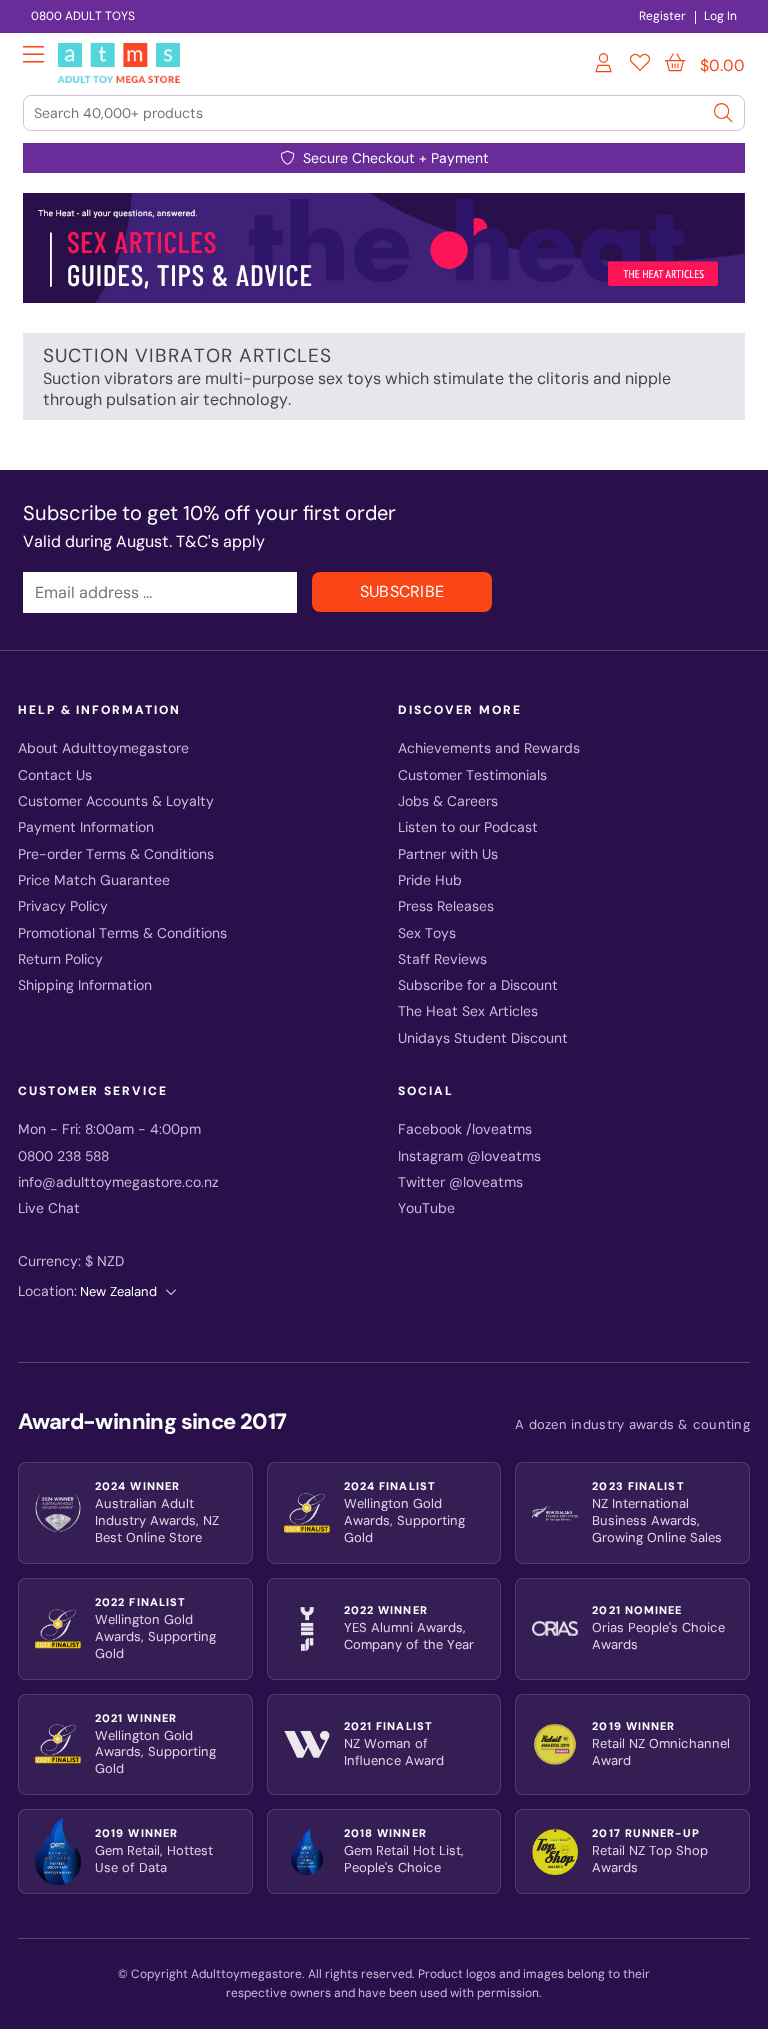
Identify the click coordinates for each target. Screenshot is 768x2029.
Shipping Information (85, 985)
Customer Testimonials (472, 775)
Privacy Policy (63, 906)
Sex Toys (427, 933)
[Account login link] (605, 66)
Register (662, 16)
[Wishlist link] (640, 66)
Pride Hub (430, 880)
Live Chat (49, 1208)
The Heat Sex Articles (468, 1011)
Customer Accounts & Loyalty (116, 801)
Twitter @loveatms (460, 1182)
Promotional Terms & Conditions (122, 933)
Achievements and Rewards (489, 748)
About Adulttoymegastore (103, 748)
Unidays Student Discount (483, 1038)
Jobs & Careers (448, 801)
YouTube (426, 1208)
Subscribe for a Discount (478, 985)
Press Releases (446, 906)
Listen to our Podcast (468, 827)
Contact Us (55, 775)
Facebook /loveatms (465, 1129)
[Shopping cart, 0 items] (675, 63)
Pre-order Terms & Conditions (116, 854)
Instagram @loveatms (469, 1156)
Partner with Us (448, 854)
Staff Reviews (442, 959)
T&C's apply (220, 541)
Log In (720, 16)
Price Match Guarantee (94, 880)
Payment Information (86, 827)
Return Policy (60, 959)
